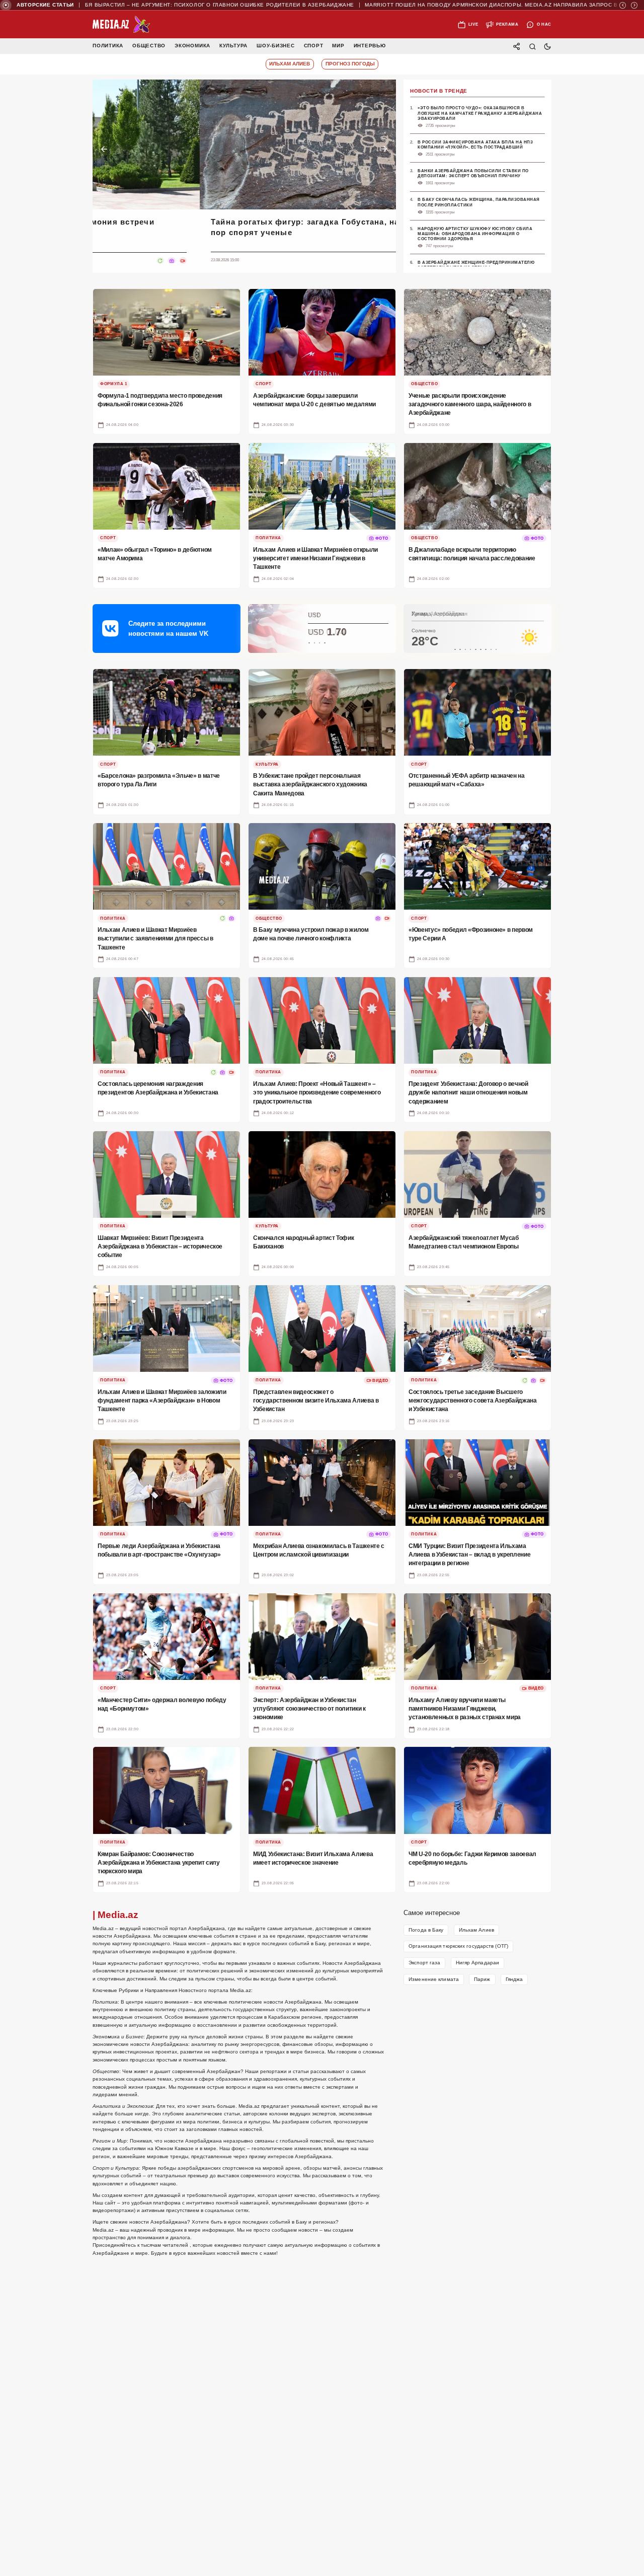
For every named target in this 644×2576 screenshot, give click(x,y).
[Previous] (623, 5)
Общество (149, 46)
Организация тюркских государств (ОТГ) (458, 1946)
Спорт (314, 46)
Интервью (370, 46)
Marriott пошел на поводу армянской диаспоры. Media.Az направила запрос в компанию (482, 5)
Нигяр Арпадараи (478, 1963)
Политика (108, 46)
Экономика (192, 46)
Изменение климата (434, 1979)
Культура (233, 46)
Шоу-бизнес (276, 46)
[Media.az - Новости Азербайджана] (122, 25)
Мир (338, 46)
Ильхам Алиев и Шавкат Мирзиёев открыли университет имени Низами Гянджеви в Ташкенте (312, 227)
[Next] (634, 5)
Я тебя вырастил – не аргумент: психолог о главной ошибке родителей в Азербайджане (187, 5)
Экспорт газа (424, 1963)
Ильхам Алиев (476, 1930)
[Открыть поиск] (532, 46)
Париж (482, 1979)
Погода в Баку (426, 1930)
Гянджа (514, 1979)
